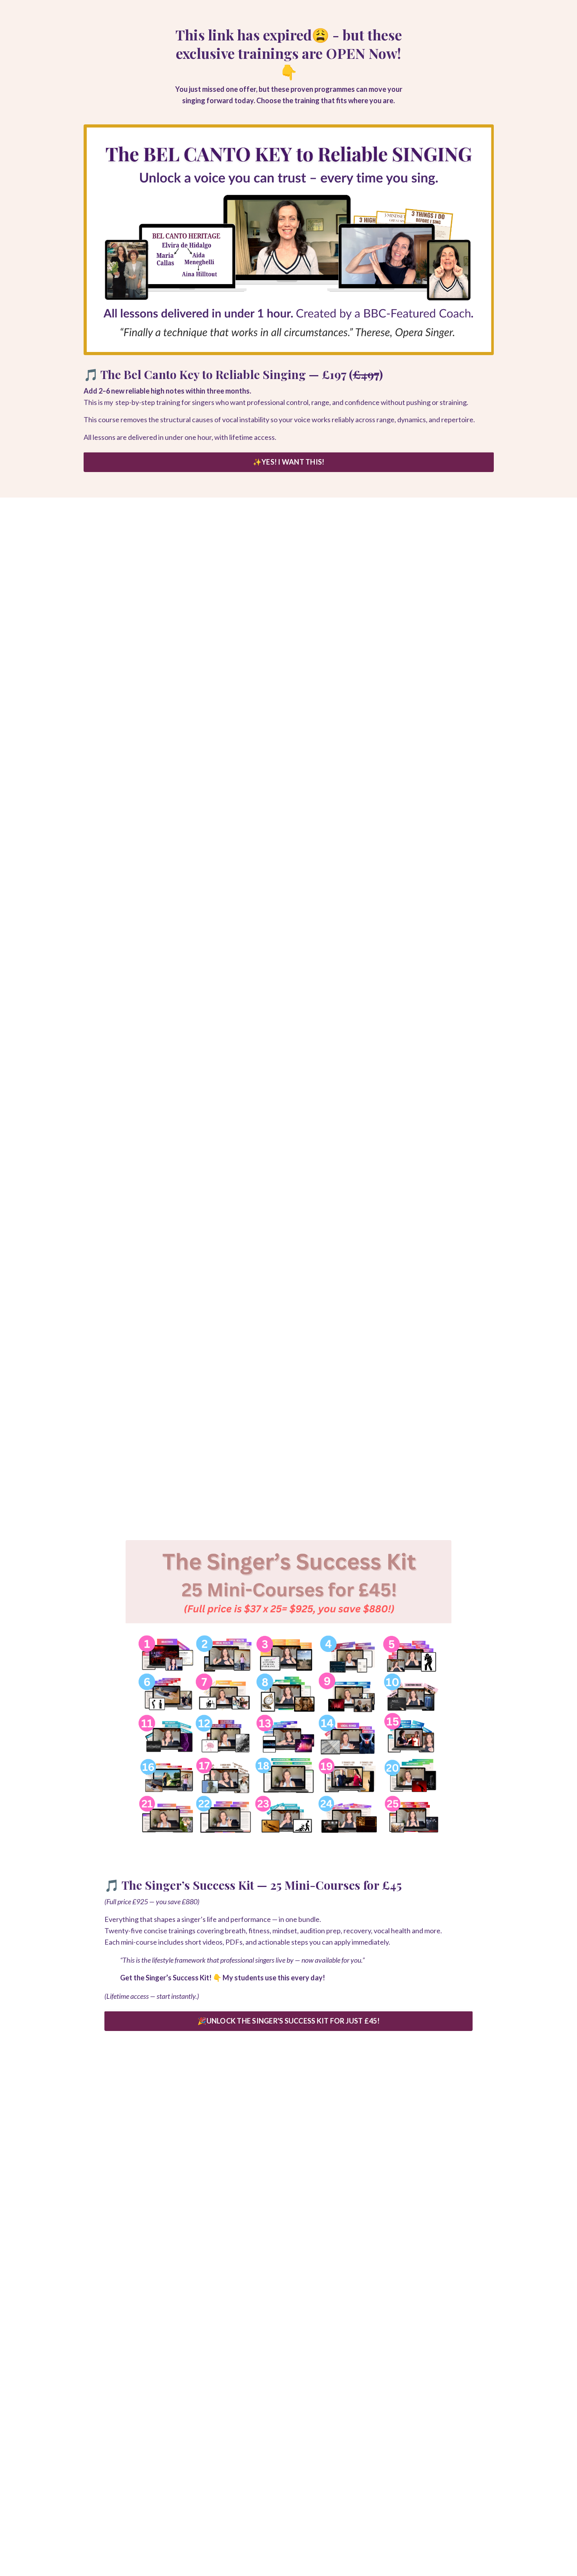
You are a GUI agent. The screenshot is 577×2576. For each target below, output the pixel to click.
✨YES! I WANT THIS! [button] (289, 462)
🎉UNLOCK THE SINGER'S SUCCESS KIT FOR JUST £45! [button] (288, 2021)
